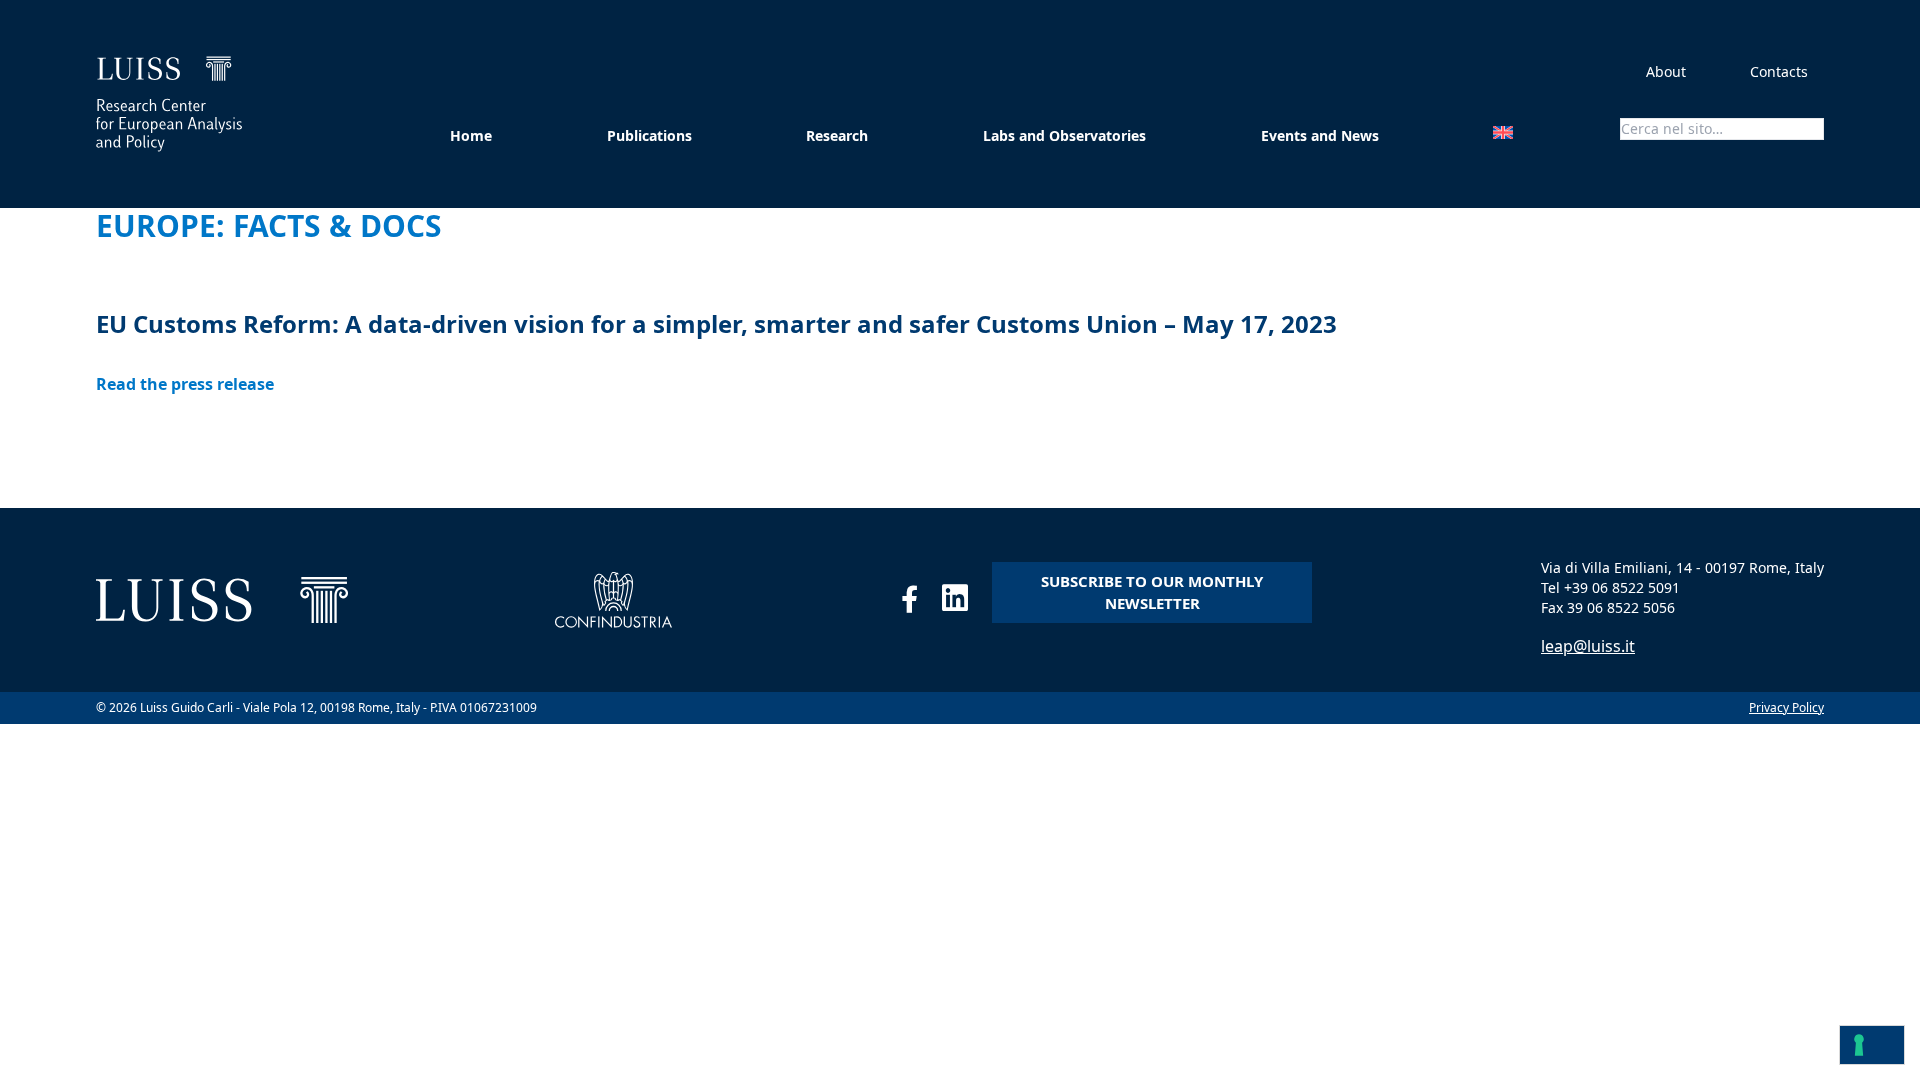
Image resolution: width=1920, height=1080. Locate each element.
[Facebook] (921, 603)
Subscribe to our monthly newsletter (1152, 592)
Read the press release (185, 384)
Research (837, 135)
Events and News (1320, 135)
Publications (649, 135)
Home (471, 135)
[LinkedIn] (967, 603)
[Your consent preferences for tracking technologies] (1872, 1045)
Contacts (1779, 71)
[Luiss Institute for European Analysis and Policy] (169, 104)
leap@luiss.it (1588, 646)
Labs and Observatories (1064, 135)
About (1666, 71)
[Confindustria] (613, 600)
